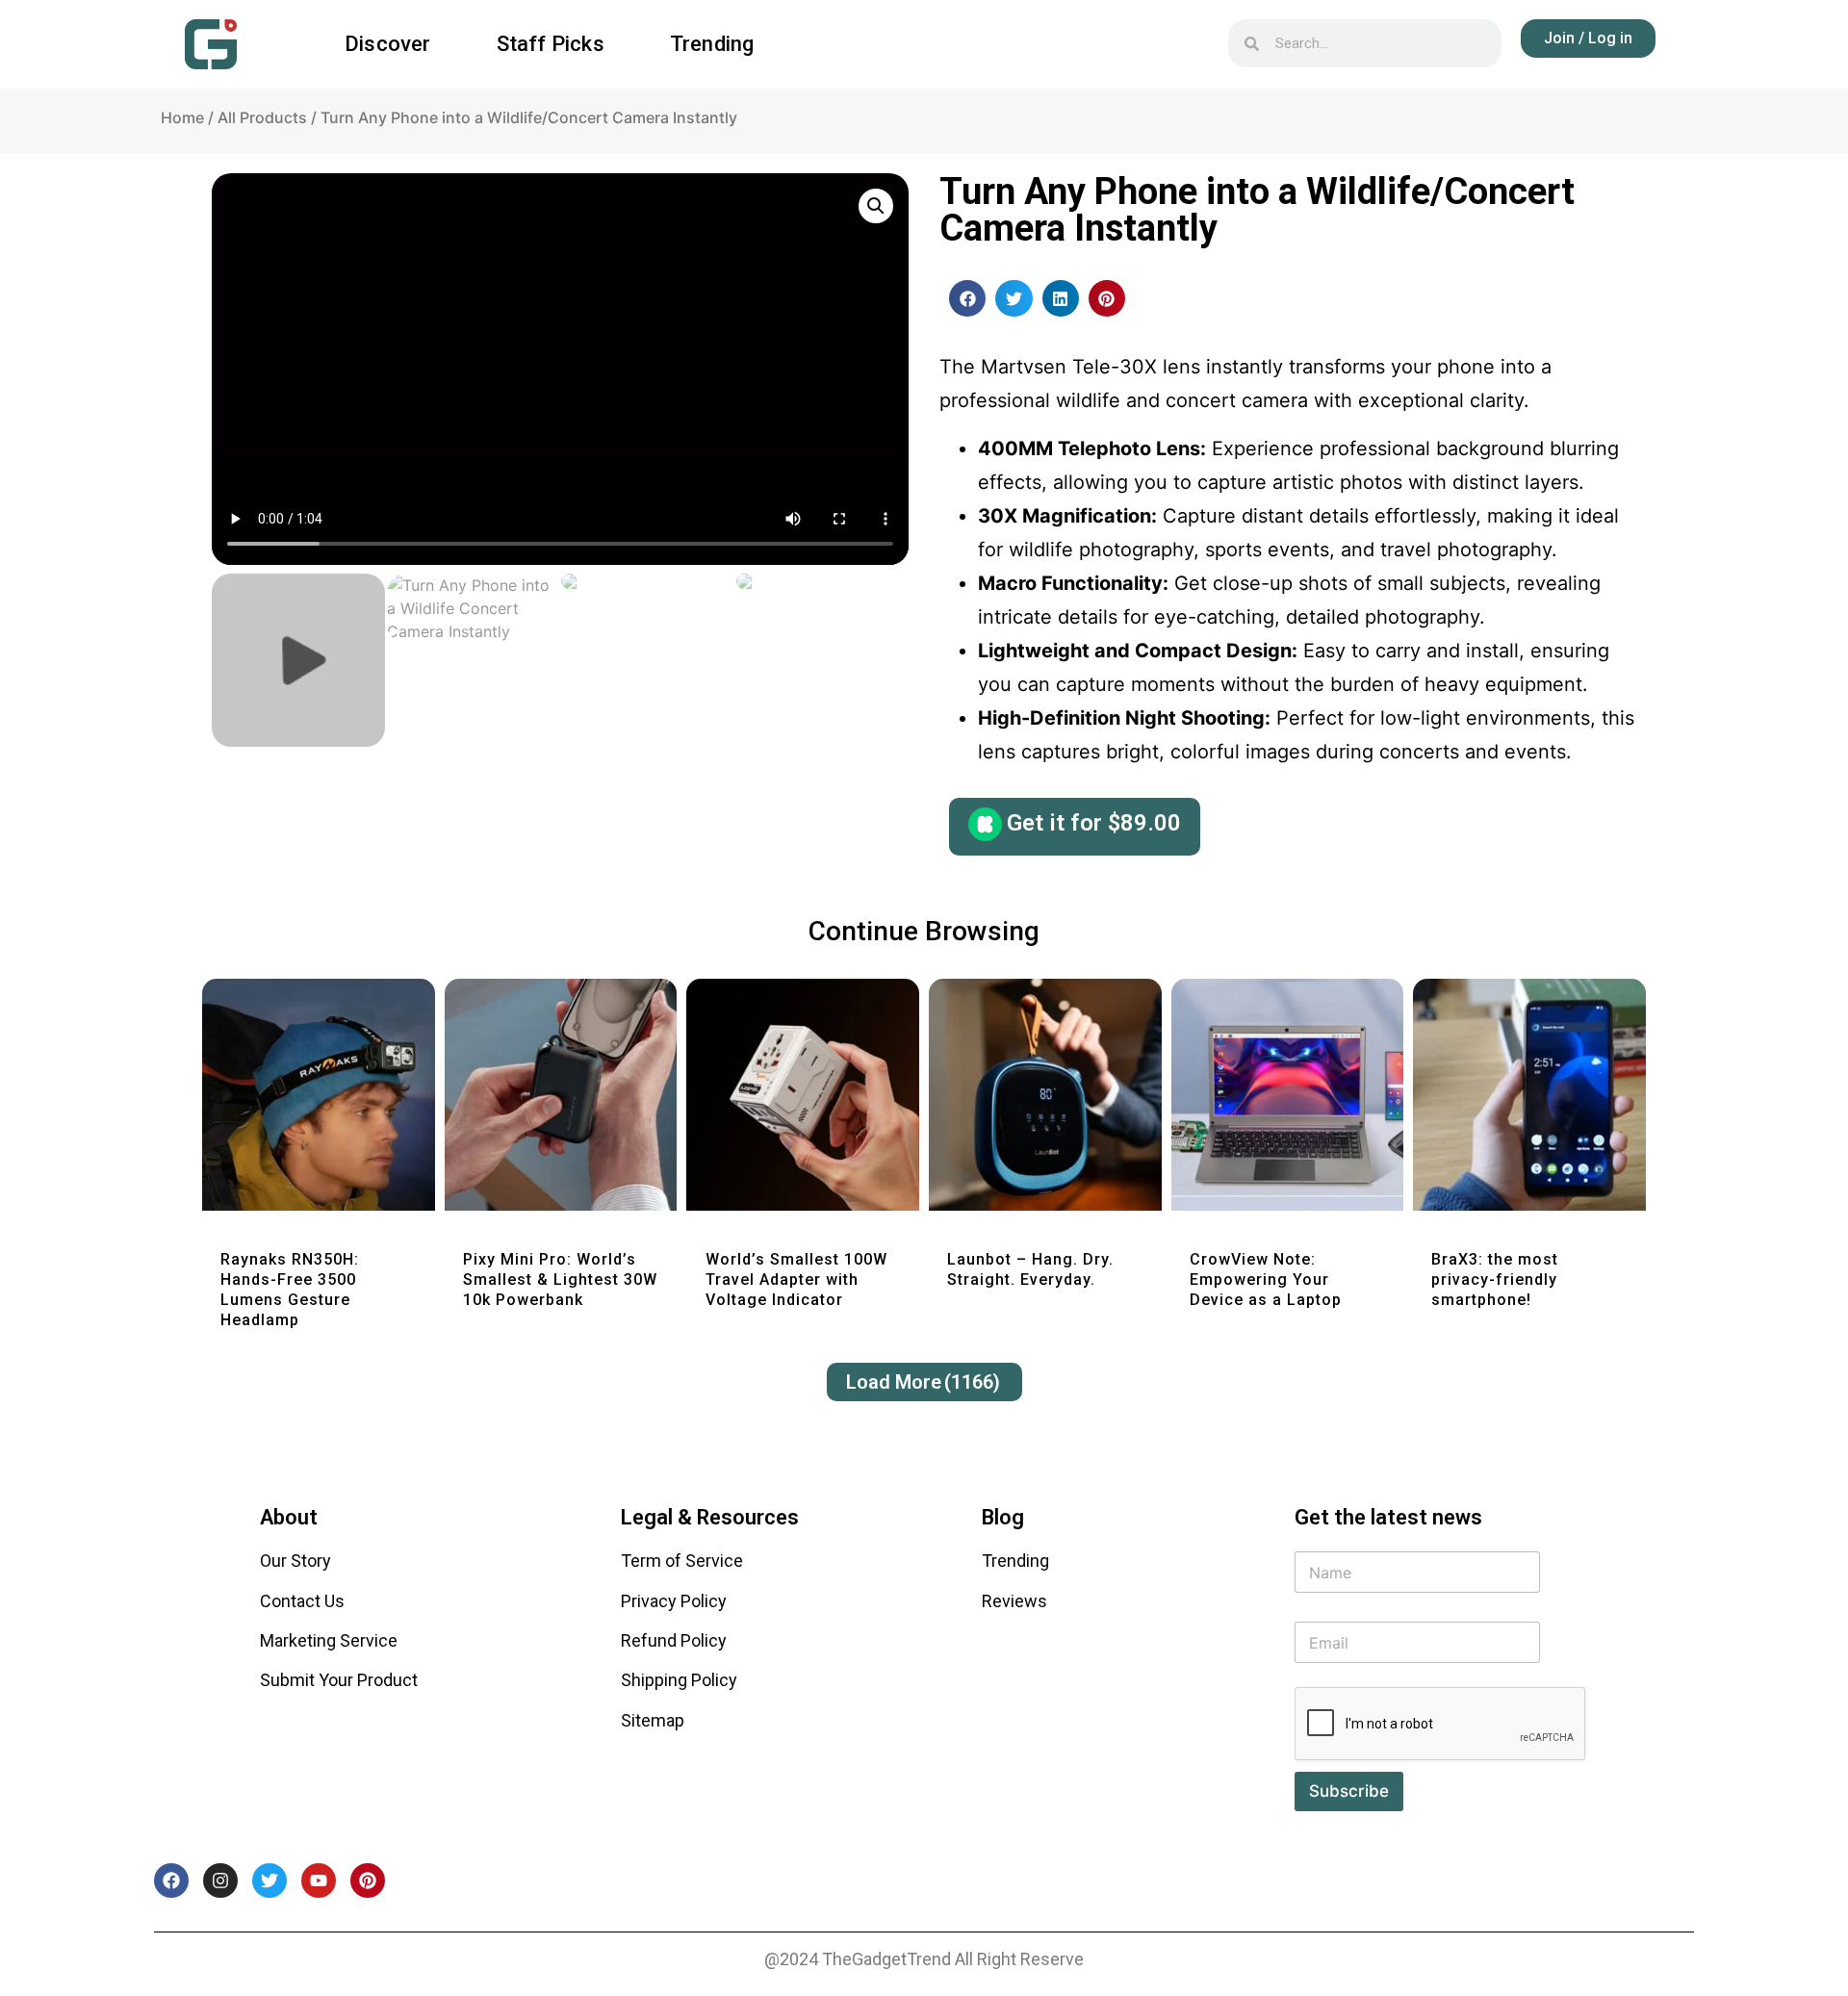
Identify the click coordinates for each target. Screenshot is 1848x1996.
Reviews (1014, 1601)
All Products (262, 117)
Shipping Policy (679, 1680)
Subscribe (1349, 1791)
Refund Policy (674, 1640)
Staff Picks (551, 44)
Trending (712, 44)
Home (182, 117)
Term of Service (682, 1561)
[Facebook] (171, 1881)
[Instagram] (220, 1881)
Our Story (295, 1561)
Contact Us (302, 1601)
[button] (967, 298)
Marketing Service (329, 1640)
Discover (388, 44)
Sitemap (653, 1720)
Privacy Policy (674, 1601)
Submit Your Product (339, 1680)
